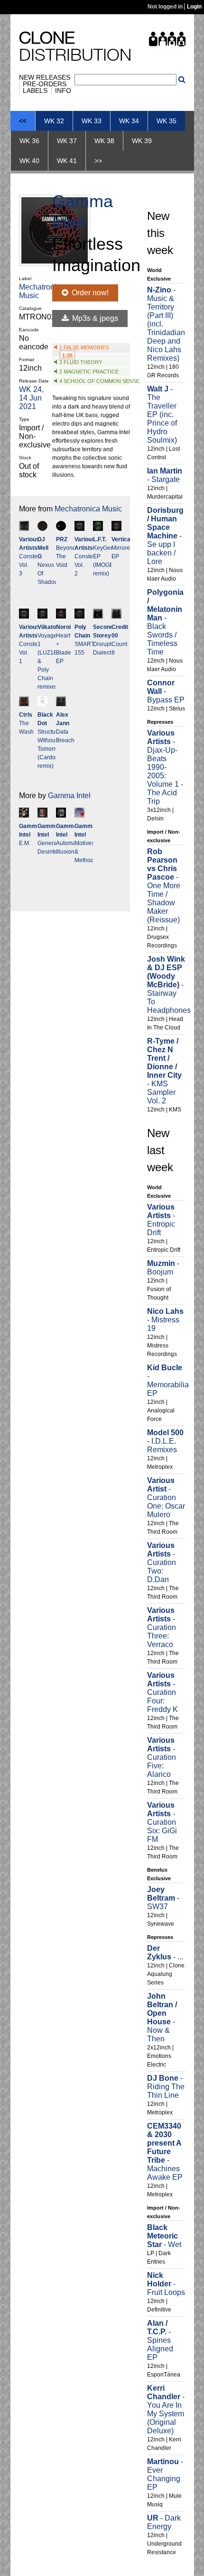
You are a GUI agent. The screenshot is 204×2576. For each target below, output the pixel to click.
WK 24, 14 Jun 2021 (31, 398)
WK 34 (129, 121)
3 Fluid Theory (81, 362)
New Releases (45, 77)
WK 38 (104, 141)
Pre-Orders (45, 84)
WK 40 (29, 161)
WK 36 (29, 141)
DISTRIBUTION (75, 48)
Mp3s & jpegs (94, 318)
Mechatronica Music (88, 509)
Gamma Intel (69, 796)
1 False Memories (84, 347)
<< (23, 121)
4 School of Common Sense (99, 381)
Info (63, 91)
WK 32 (54, 121)
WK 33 (92, 121)
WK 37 (67, 141)
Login (194, 7)
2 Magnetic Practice (89, 372)
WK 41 (67, 161)
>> (98, 161)
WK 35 (167, 121)
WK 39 (142, 141)
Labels (35, 91)
